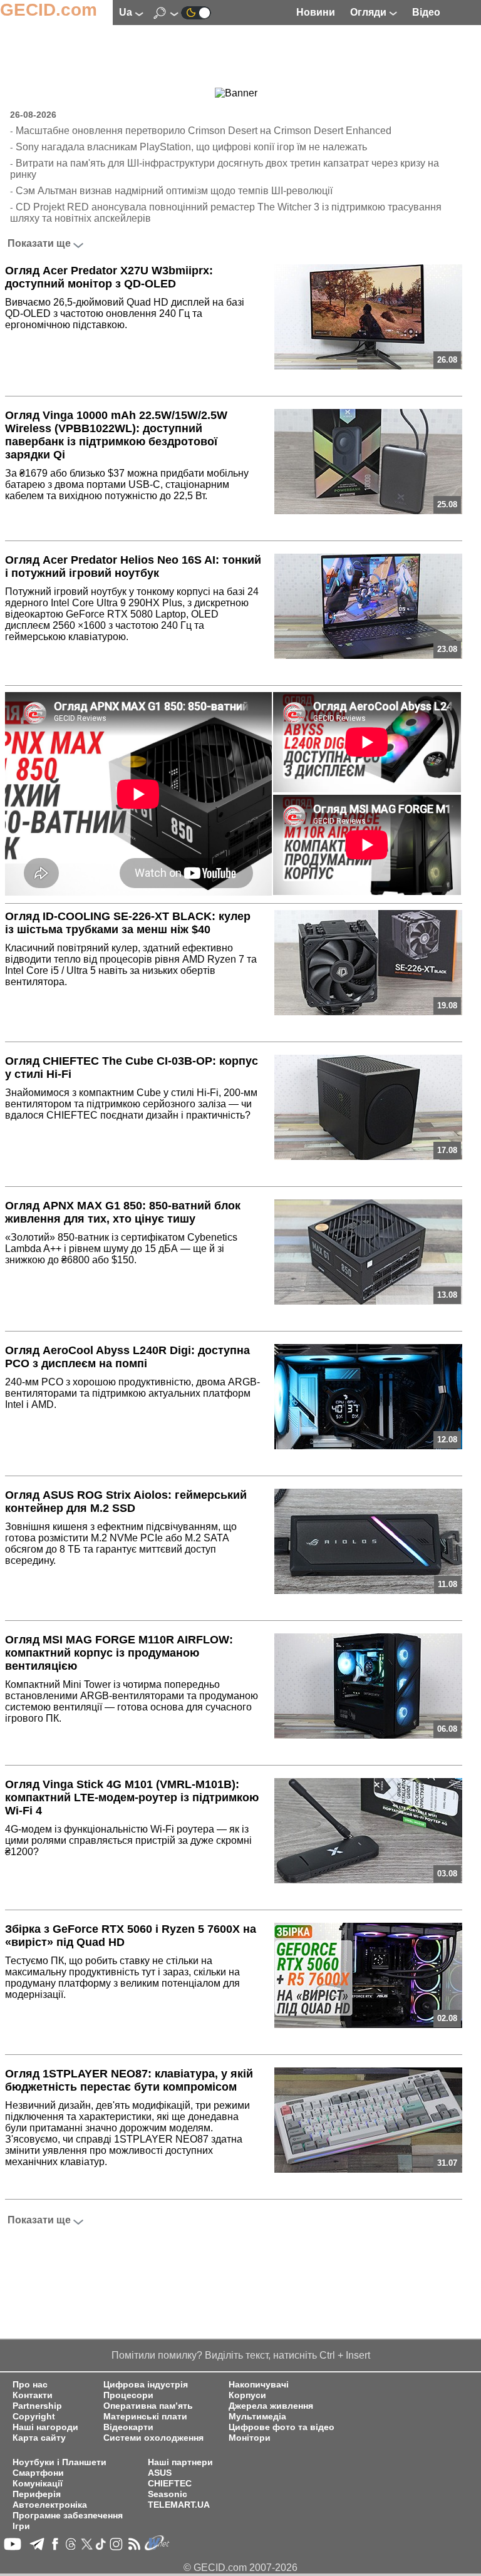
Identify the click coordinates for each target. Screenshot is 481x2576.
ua (127, 12)
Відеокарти (128, 2427)
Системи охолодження (153, 2438)
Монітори (250, 2438)
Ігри (21, 2526)
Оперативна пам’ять (148, 2406)
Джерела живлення (271, 2406)
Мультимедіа (257, 2417)
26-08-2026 (33, 115)
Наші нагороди (45, 2427)
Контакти (33, 2395)
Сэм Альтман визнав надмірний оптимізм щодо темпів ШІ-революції (174, 191)
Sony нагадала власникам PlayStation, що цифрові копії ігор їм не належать (191, 147)
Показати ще (39, 243)
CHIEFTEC (170, 2484)
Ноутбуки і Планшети (59, 2462)
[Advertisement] (236, 57)
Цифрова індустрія (146, 2385)
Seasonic (168, 2494)
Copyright (34, 2417)
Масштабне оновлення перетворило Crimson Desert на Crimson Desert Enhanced (204, 131)
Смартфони (38, 2473)
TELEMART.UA (179, 2505)
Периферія (37, 2494)
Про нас (30, 2385)
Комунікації (38, 2484)
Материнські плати (145, 2417)
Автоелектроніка (50, 2505)
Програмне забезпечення (68, 2516)
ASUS (160, 2473)
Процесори (128, 2395)
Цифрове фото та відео (282, 2427)
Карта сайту (39, 2438)
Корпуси (247, 2395)
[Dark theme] (196, 12)
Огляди (370, 12)
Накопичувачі (259, 2385)
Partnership (37, 2406)
